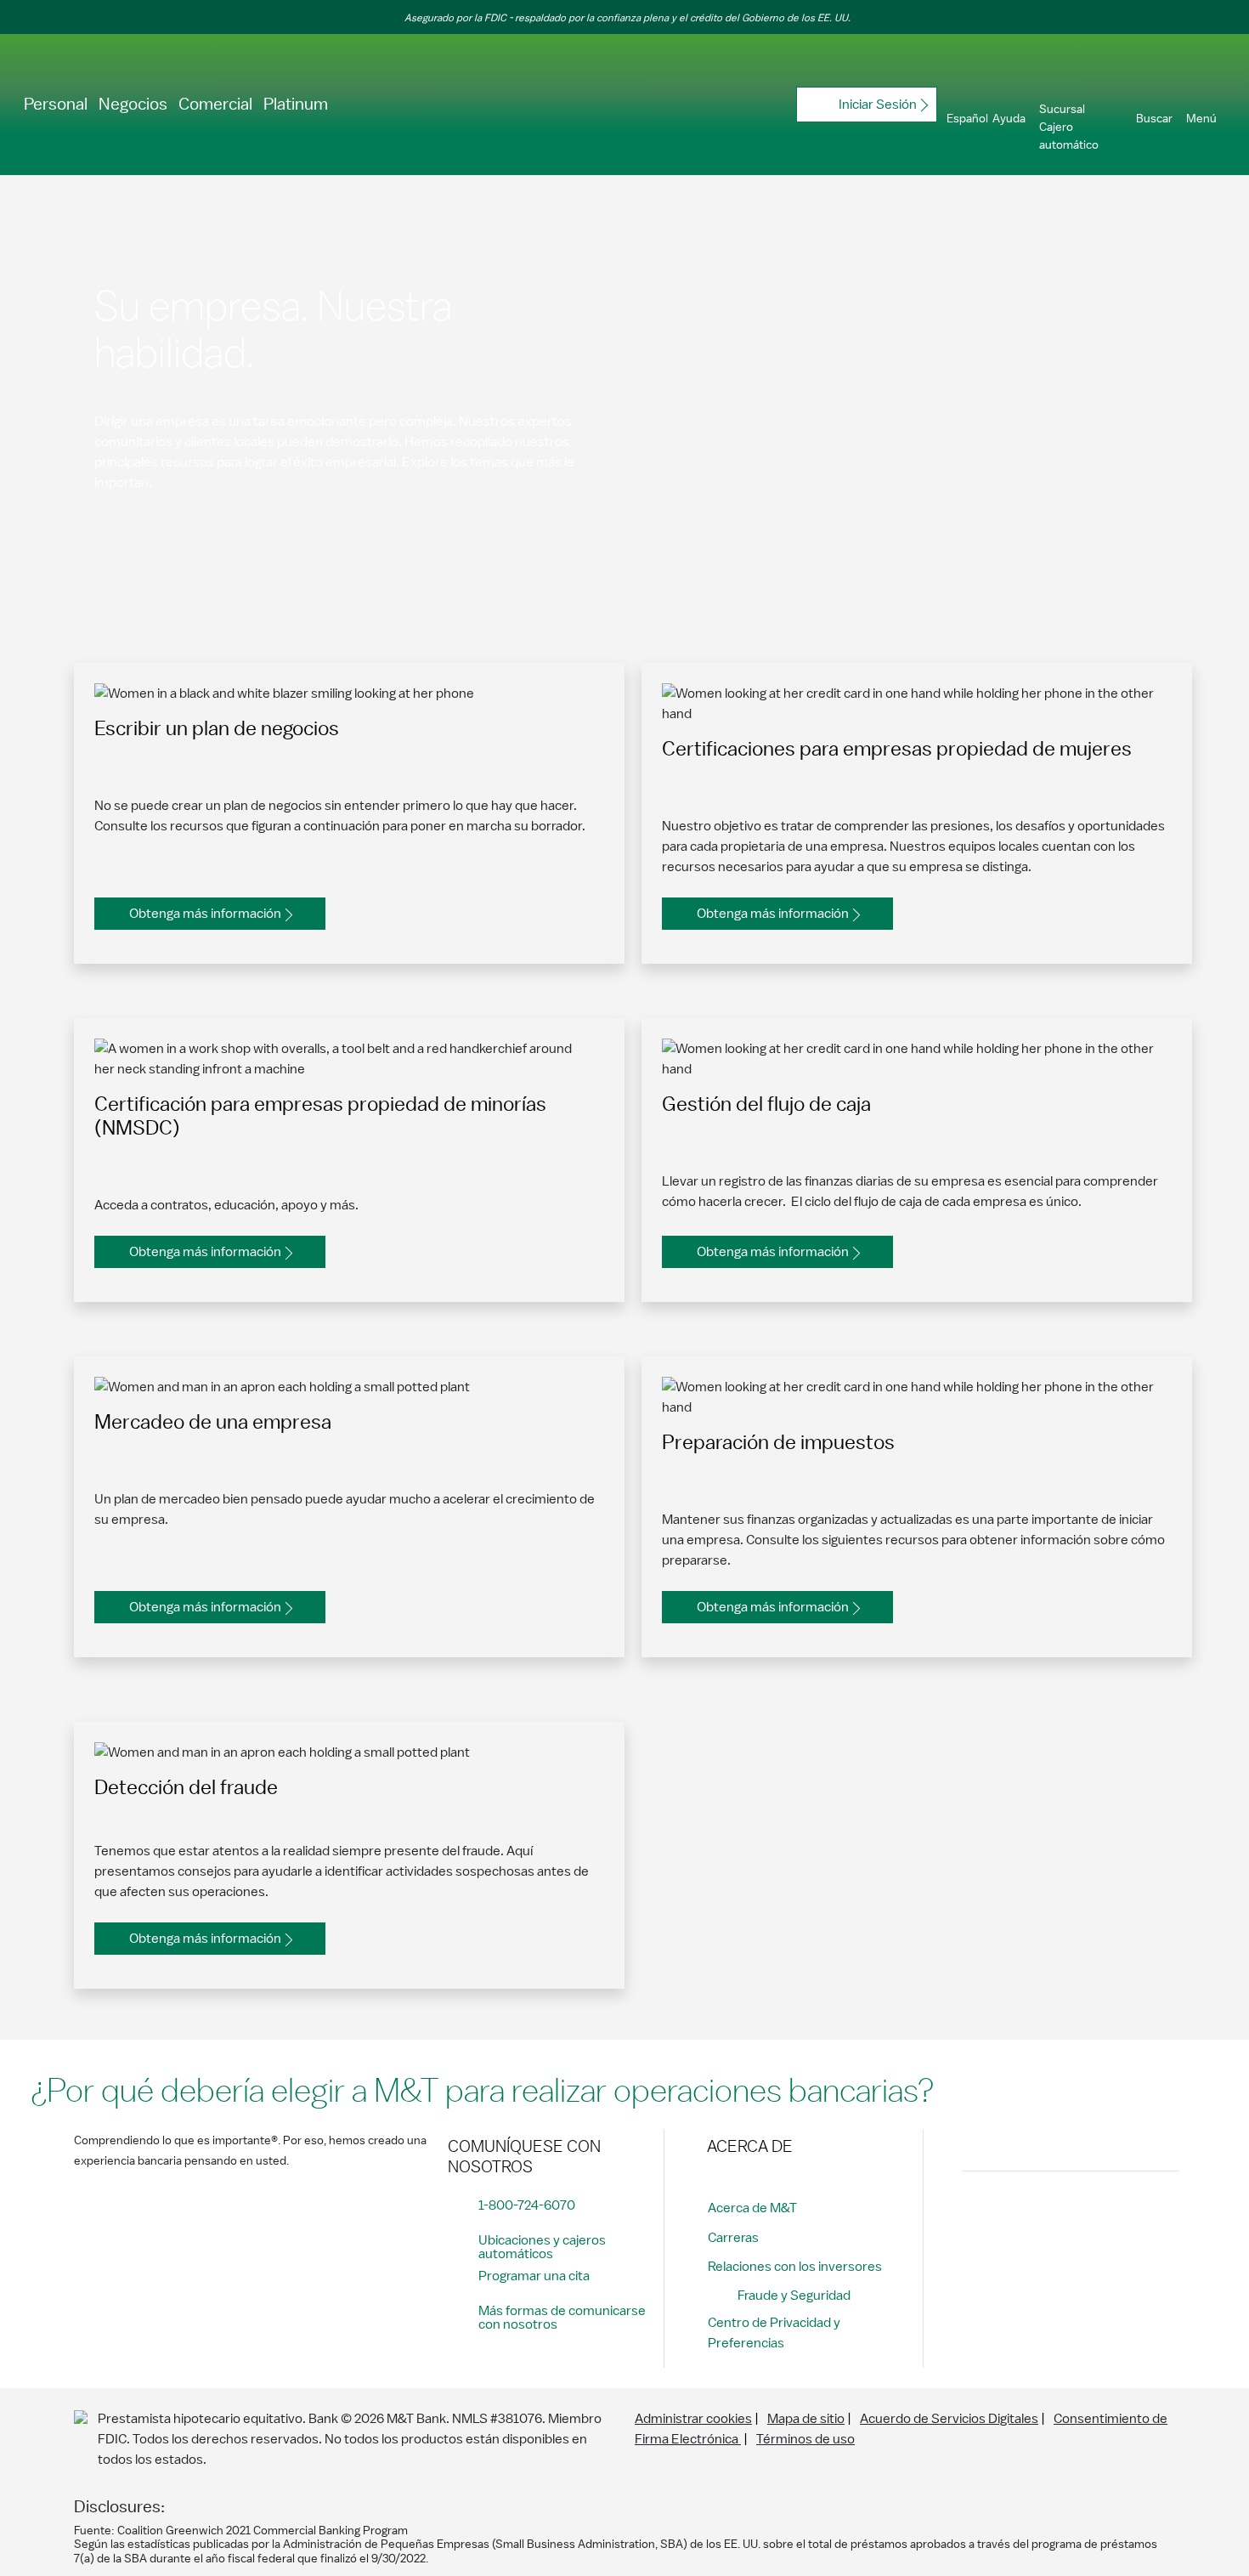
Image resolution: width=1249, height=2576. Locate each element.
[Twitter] (1040, 2213)
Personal (56, 105)
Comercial (215, 105)
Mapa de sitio (806, 2419)
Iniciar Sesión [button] (878, 105)
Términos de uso (805, 2439)
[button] (968, 105)
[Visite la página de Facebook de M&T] (977, 2213)
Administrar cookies (693, 2419)
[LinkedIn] (1071, 2213)
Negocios (133, 105)
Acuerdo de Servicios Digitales (949, 2419)
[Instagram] (1009, 2213)
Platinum (296, 105)
